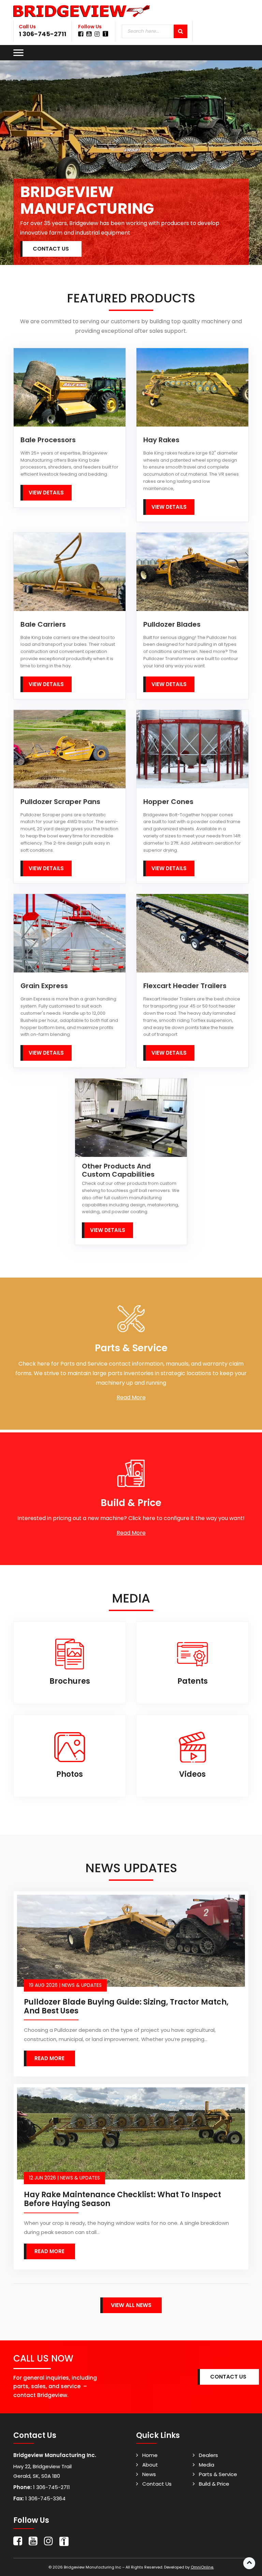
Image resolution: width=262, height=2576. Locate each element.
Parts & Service (218, 2474)
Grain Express (44, 986)
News (149, 2474)
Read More (131, 1397)
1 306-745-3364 (45, 2498)
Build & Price (214, 2484)
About (150, 2465)
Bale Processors (48, 440)
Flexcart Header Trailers (185, 986)
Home (150, 2455)
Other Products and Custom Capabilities (118, 1170)
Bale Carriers (43, 624)
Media (207, 2465)
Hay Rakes (161, 440)
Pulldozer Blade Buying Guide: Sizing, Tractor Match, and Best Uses (126, 2006)
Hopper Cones (168, 802)
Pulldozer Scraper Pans (60, 802)
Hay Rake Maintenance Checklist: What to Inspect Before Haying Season (122, 2199)
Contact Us (157, 2484)
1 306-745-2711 (42, 34)
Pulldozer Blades (172, 624)
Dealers (208, 2455)
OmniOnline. (202, 2567)
